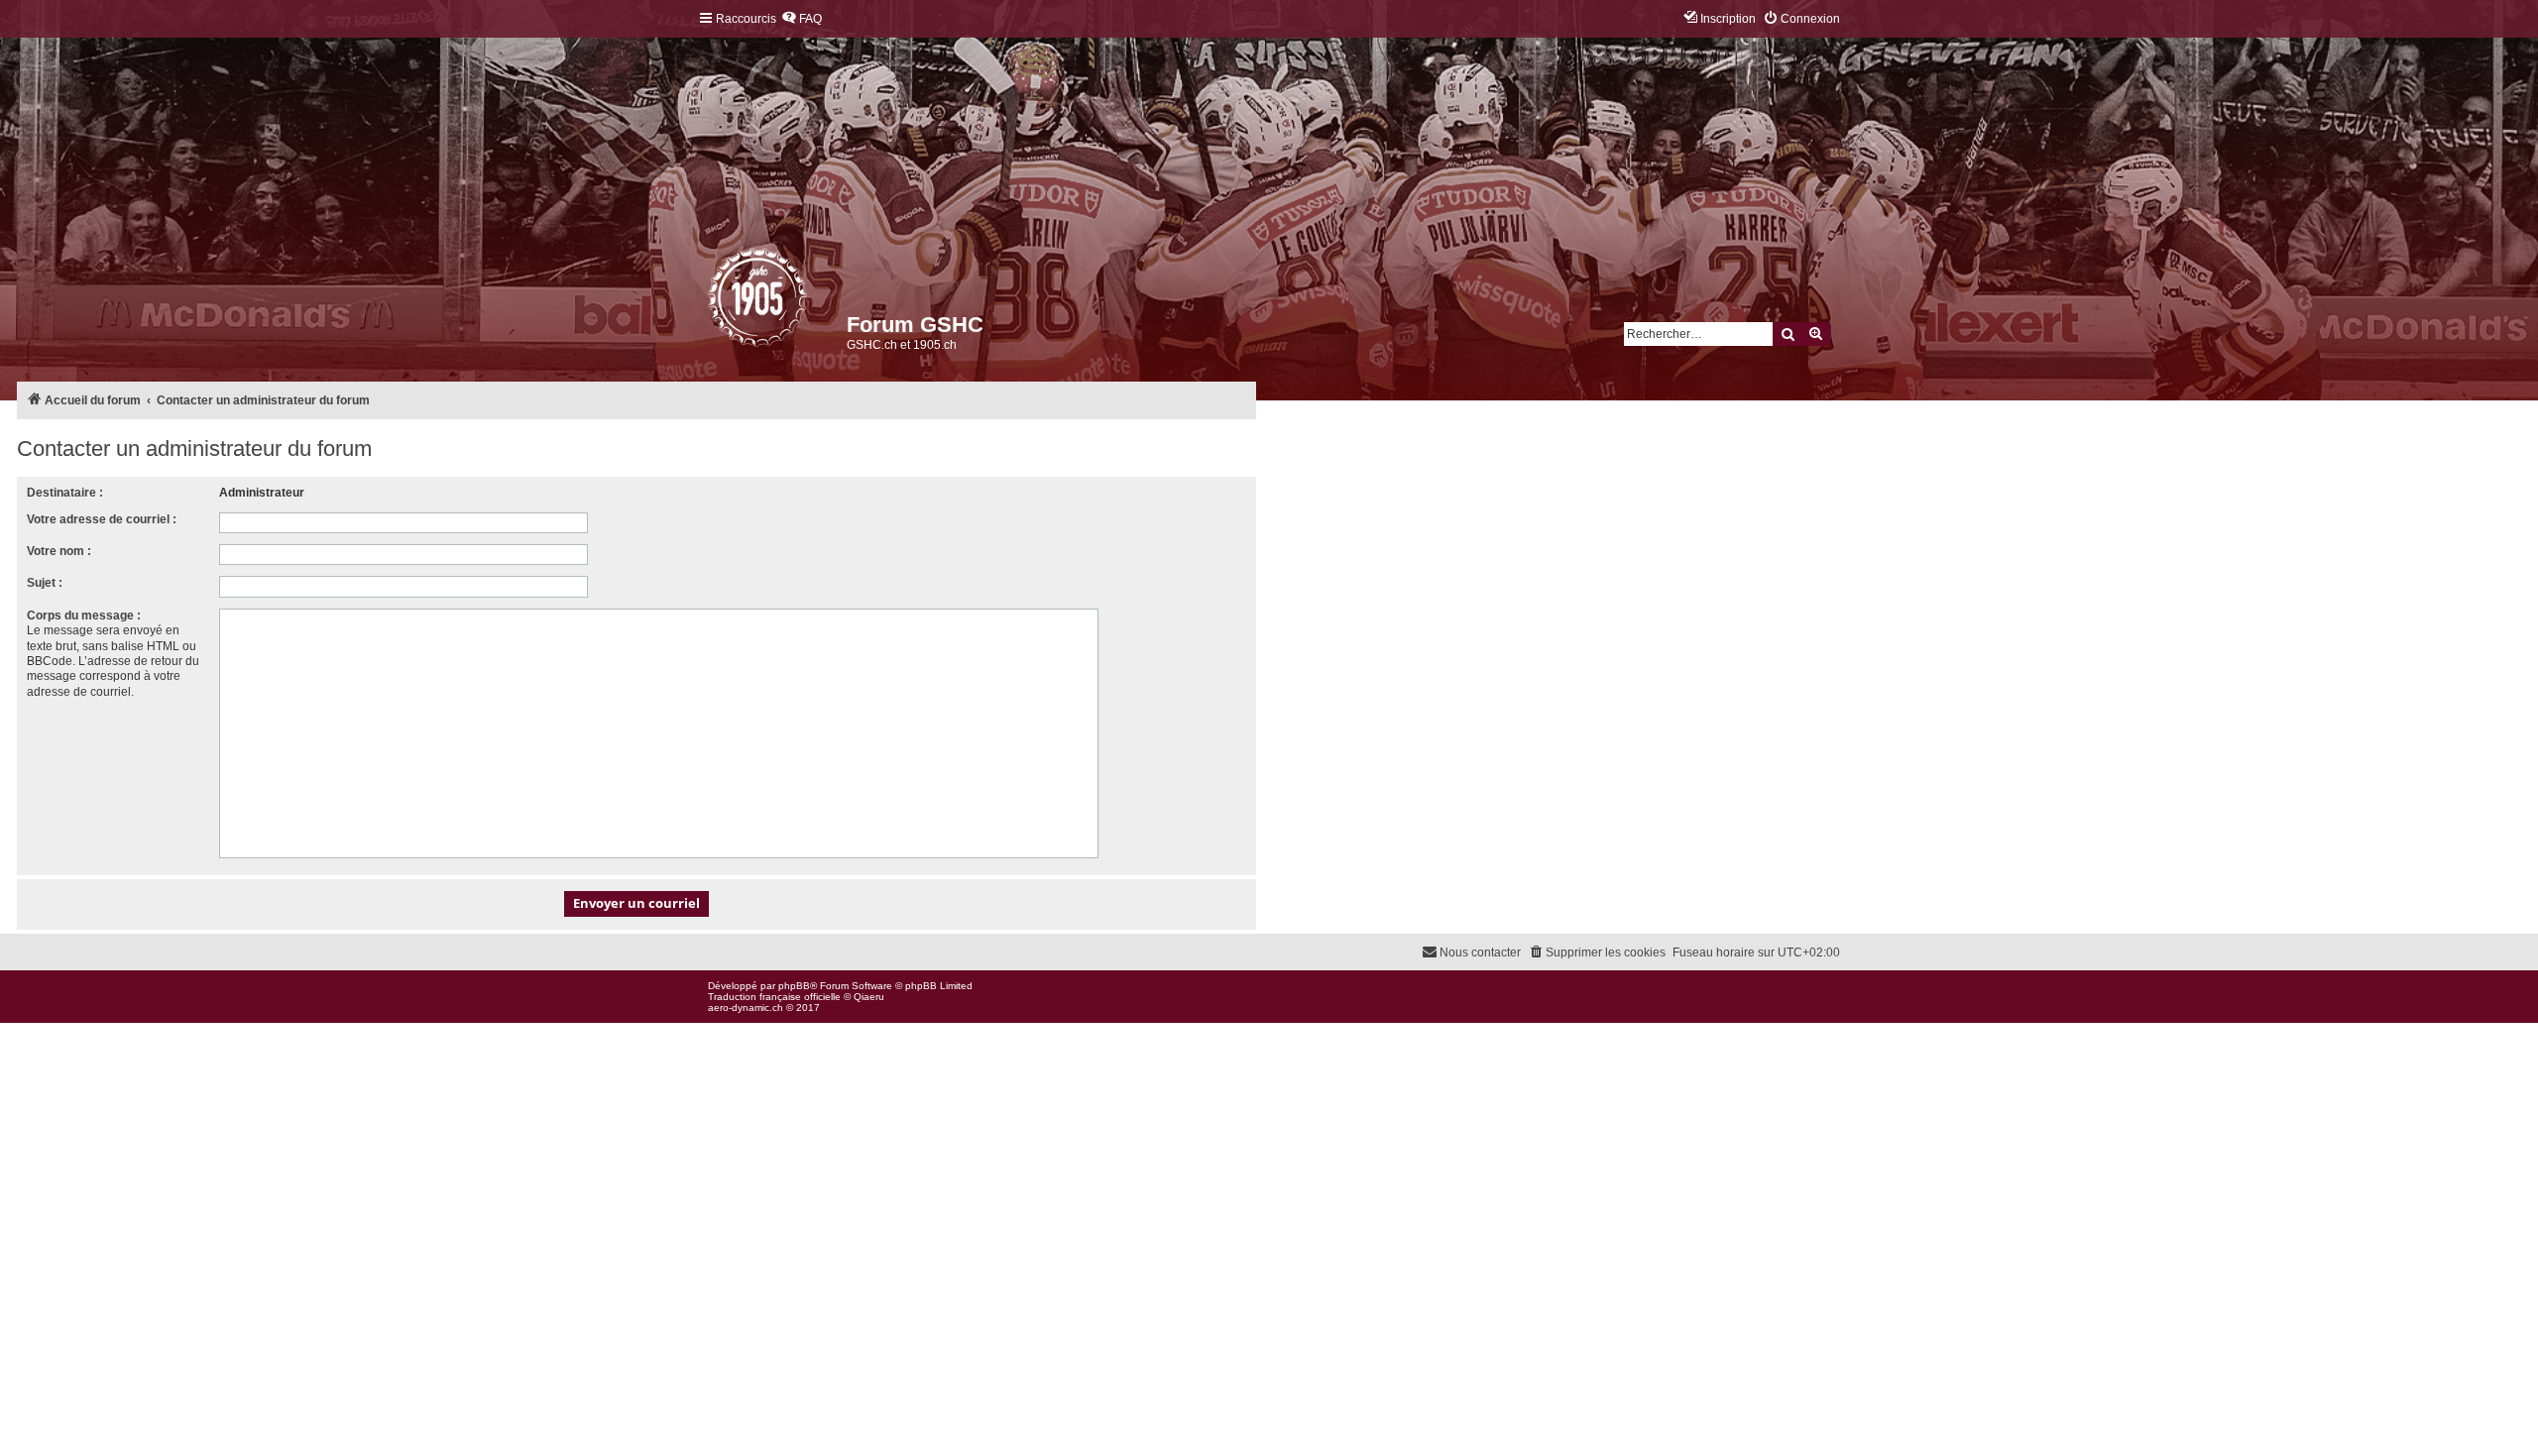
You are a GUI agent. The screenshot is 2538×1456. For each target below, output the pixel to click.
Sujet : (45, 583)
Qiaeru (869, 997)
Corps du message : (84, 616)
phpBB (794, 986)
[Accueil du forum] (709, 302)
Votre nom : (59, 551)
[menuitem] (802, 19)
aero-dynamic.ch (746, 1008)
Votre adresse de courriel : (102, 519)
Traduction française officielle (774, 997)
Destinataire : (65, 493)
